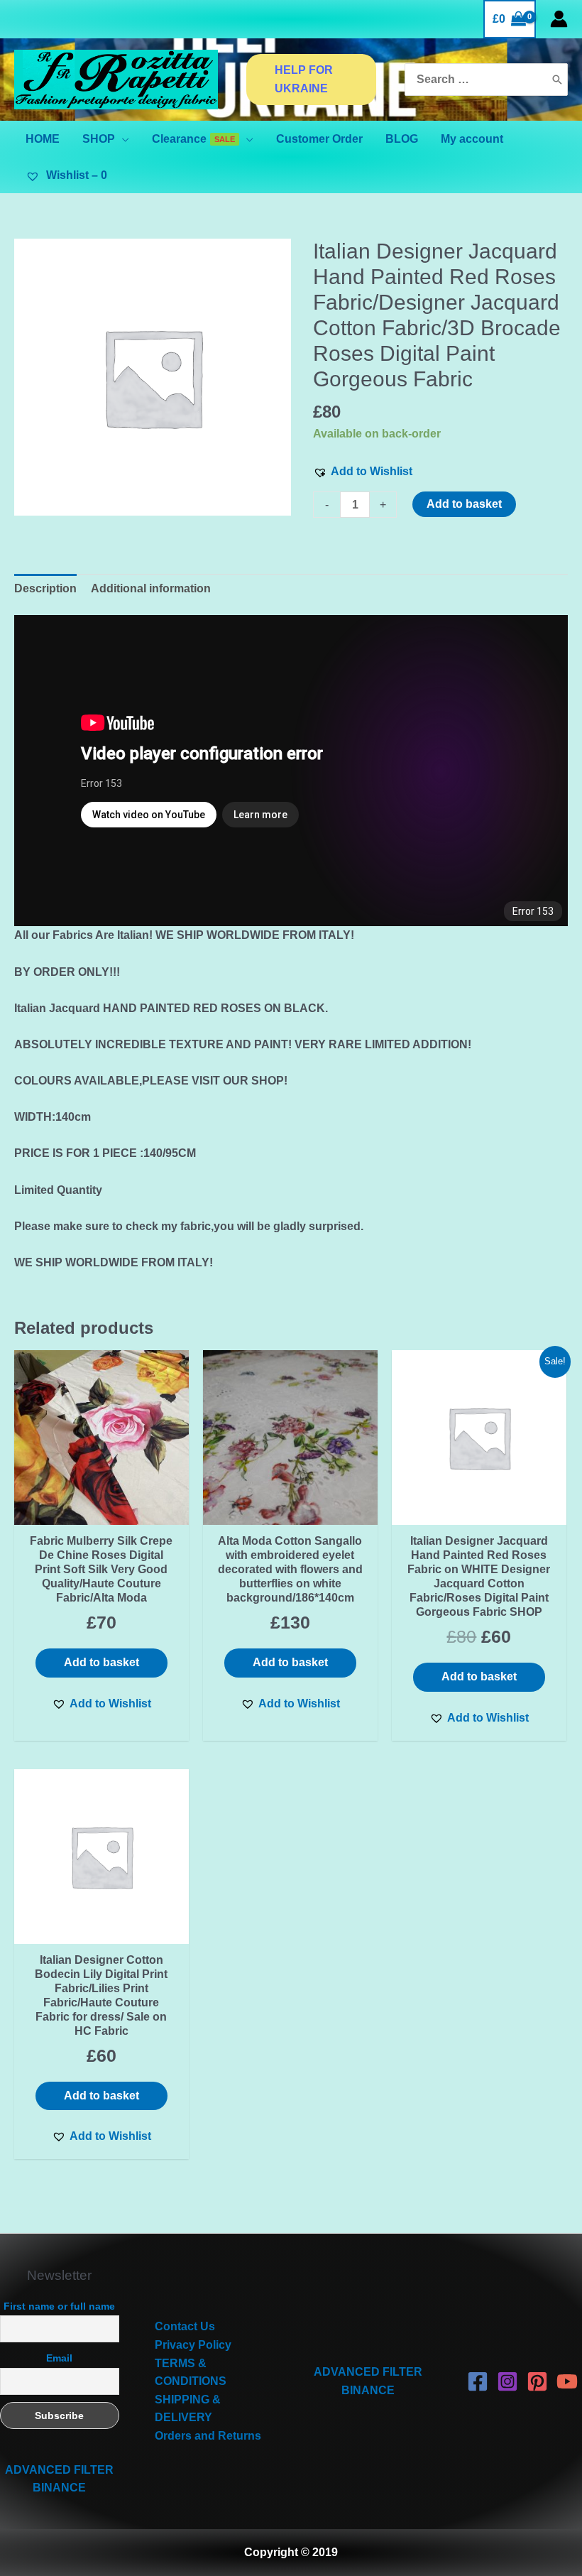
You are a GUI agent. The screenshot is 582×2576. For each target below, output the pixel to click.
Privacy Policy (193, 2345)
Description (45, 588)
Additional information (151, 588)
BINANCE (59, 2488)
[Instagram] (507, 2381)
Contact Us (185, 2326)
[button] (363, 472)
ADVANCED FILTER (59, 2470)
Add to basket (464, 504)
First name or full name (59, 2306)
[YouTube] (567, 2381)
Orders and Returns (208, 2436)
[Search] (557, 80)
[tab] (45, 589)
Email (59, 2358)
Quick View (101, 1511)
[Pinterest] (537, 2381)
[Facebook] (478, 2381)
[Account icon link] (559, 19)
